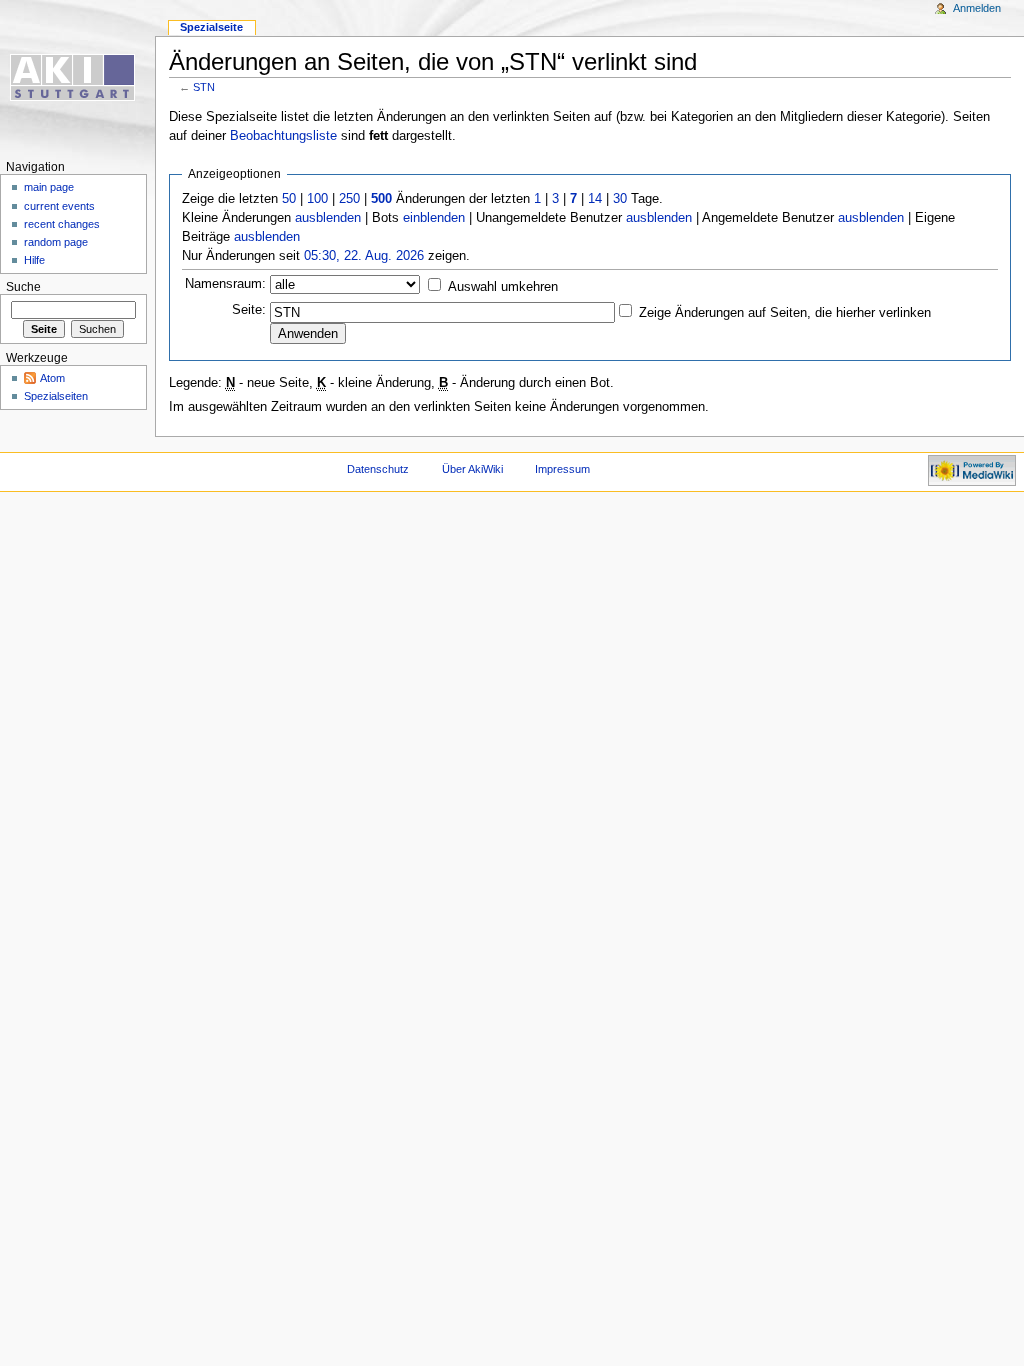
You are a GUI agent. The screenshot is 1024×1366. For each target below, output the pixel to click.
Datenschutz (378, 469)
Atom (52, 378)
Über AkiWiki (472, 469)
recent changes (62, 224)
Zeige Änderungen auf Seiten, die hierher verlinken (785, 313)
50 (289, 199)
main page (49, 187)
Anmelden (977, 8)
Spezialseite (211, 27)
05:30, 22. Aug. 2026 (364, 256)
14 (595, 199)
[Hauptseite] (77, 77)
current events (59, 206)
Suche (23, 287)
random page (56, 242)
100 (317, 199)
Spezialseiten (56, 396)
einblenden (434, 218)
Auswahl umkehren (503, 287)
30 (620, 199)
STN (204, 87)
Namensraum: (225, 284)
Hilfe (34, 260)
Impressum (562, 469)
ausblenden (328, 218)
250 (349, 199)
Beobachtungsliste (283, 136)
